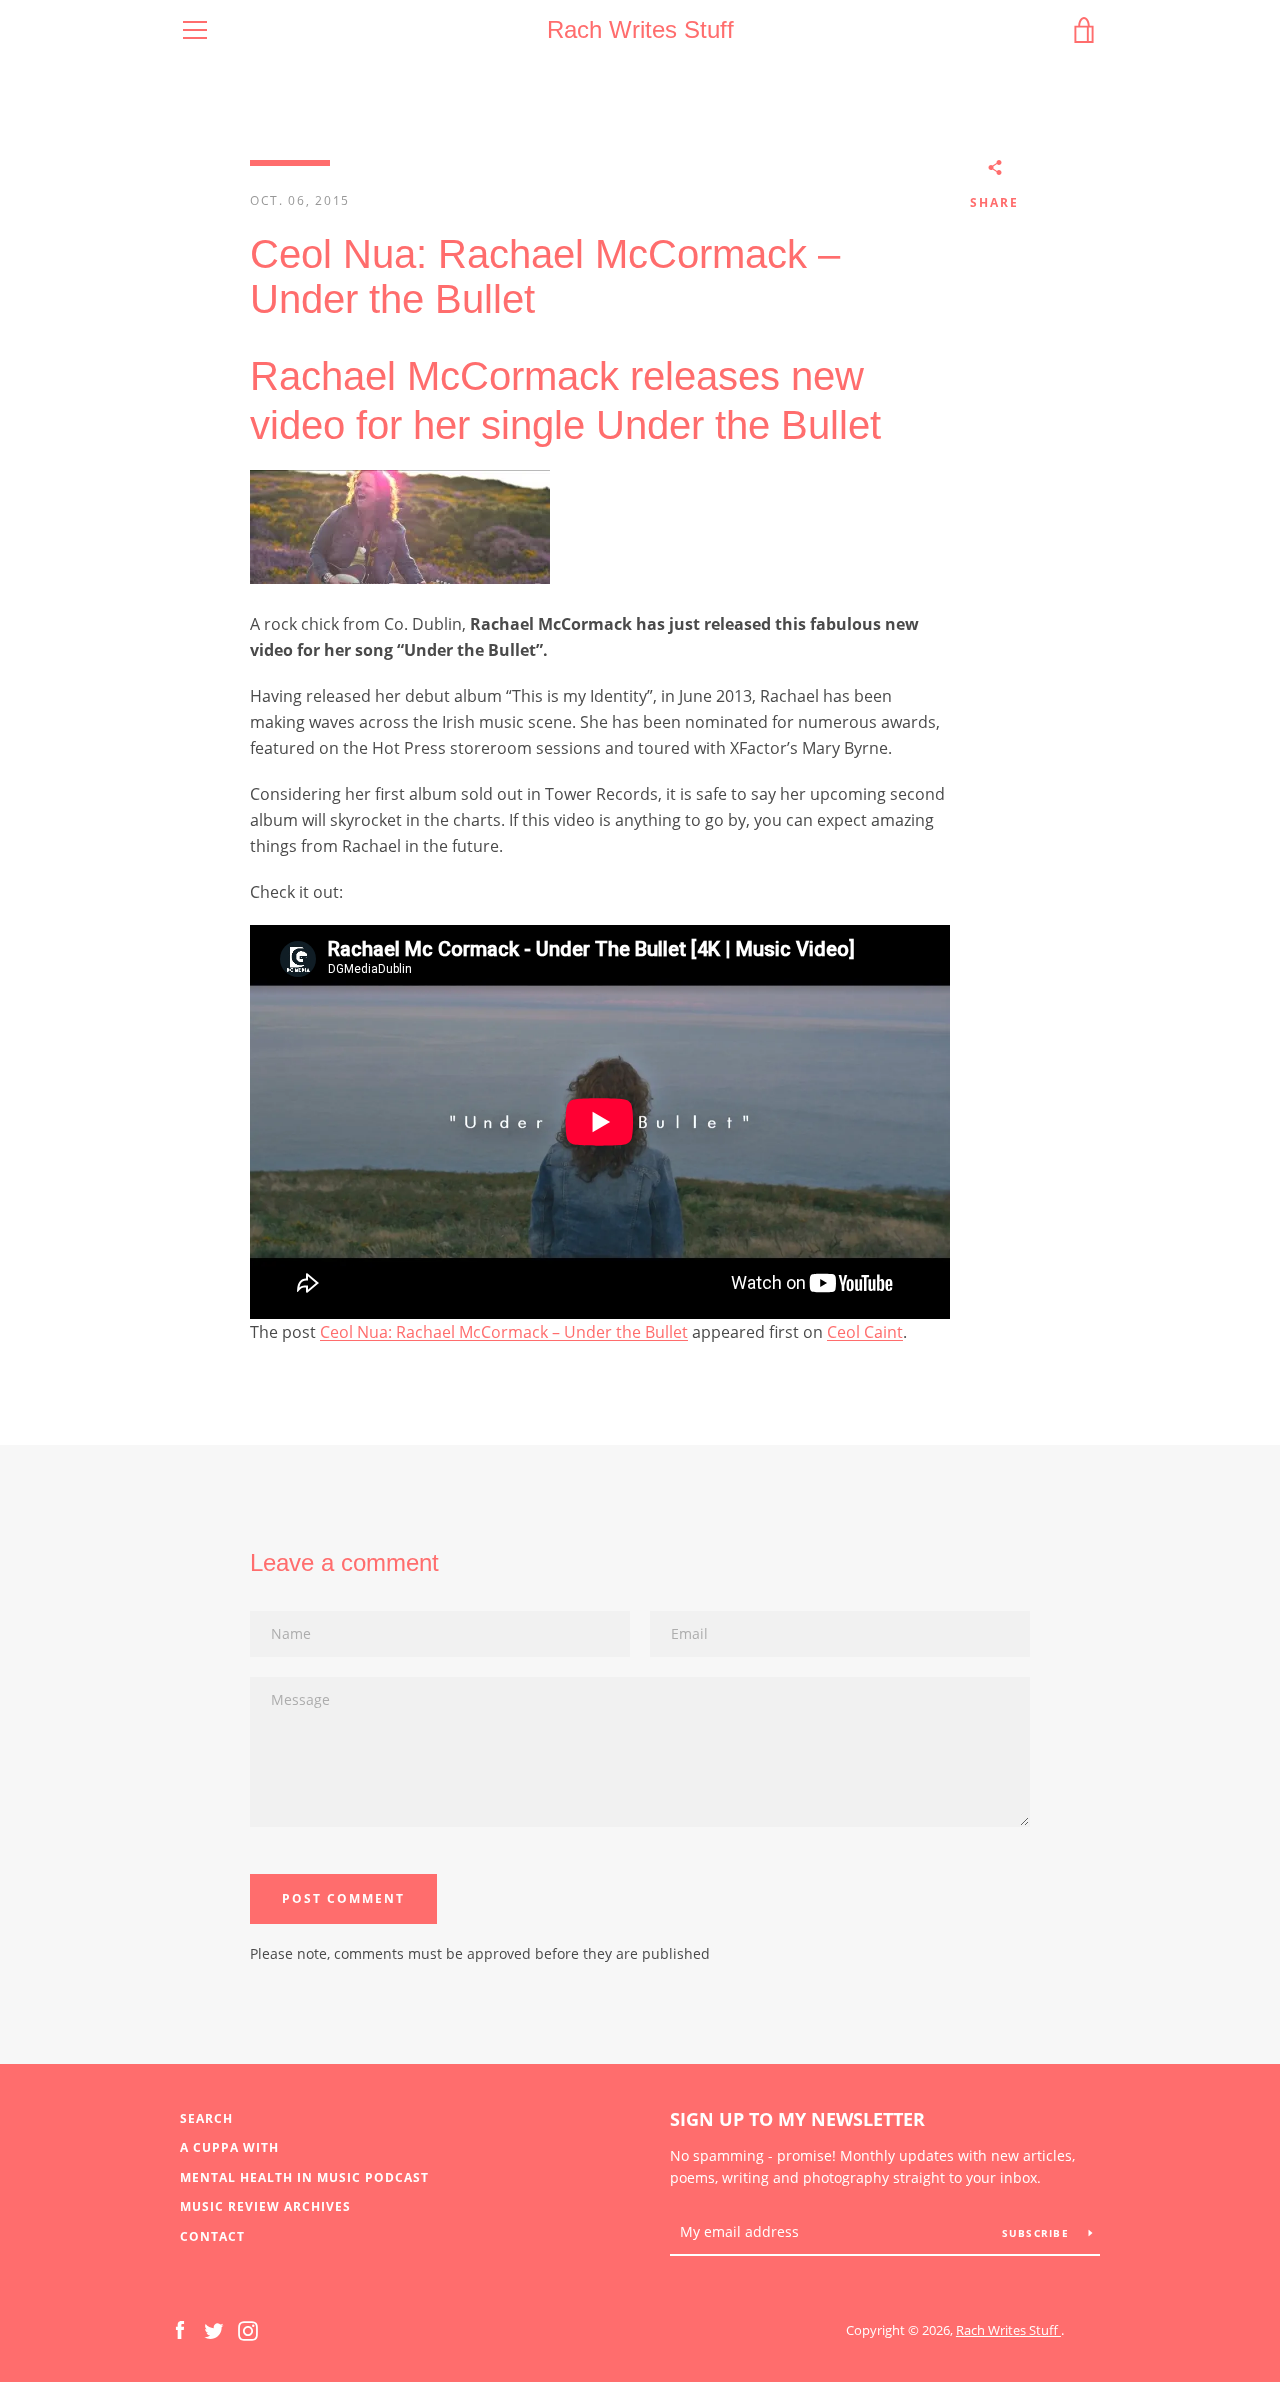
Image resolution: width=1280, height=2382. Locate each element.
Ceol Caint (865, 1332)
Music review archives (265, 2206)
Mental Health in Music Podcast (304, 2177)
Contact (212, 2236)
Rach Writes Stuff (640, 29)
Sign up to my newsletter (797, 2119)
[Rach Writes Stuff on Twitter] (214, 2329)
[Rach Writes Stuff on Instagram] (248, 2329)
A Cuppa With (229, 2147)
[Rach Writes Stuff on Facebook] (180, 2329)
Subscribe (1038, 2233)
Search (206, 2118)
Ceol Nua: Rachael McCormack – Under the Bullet (504, 1332)
